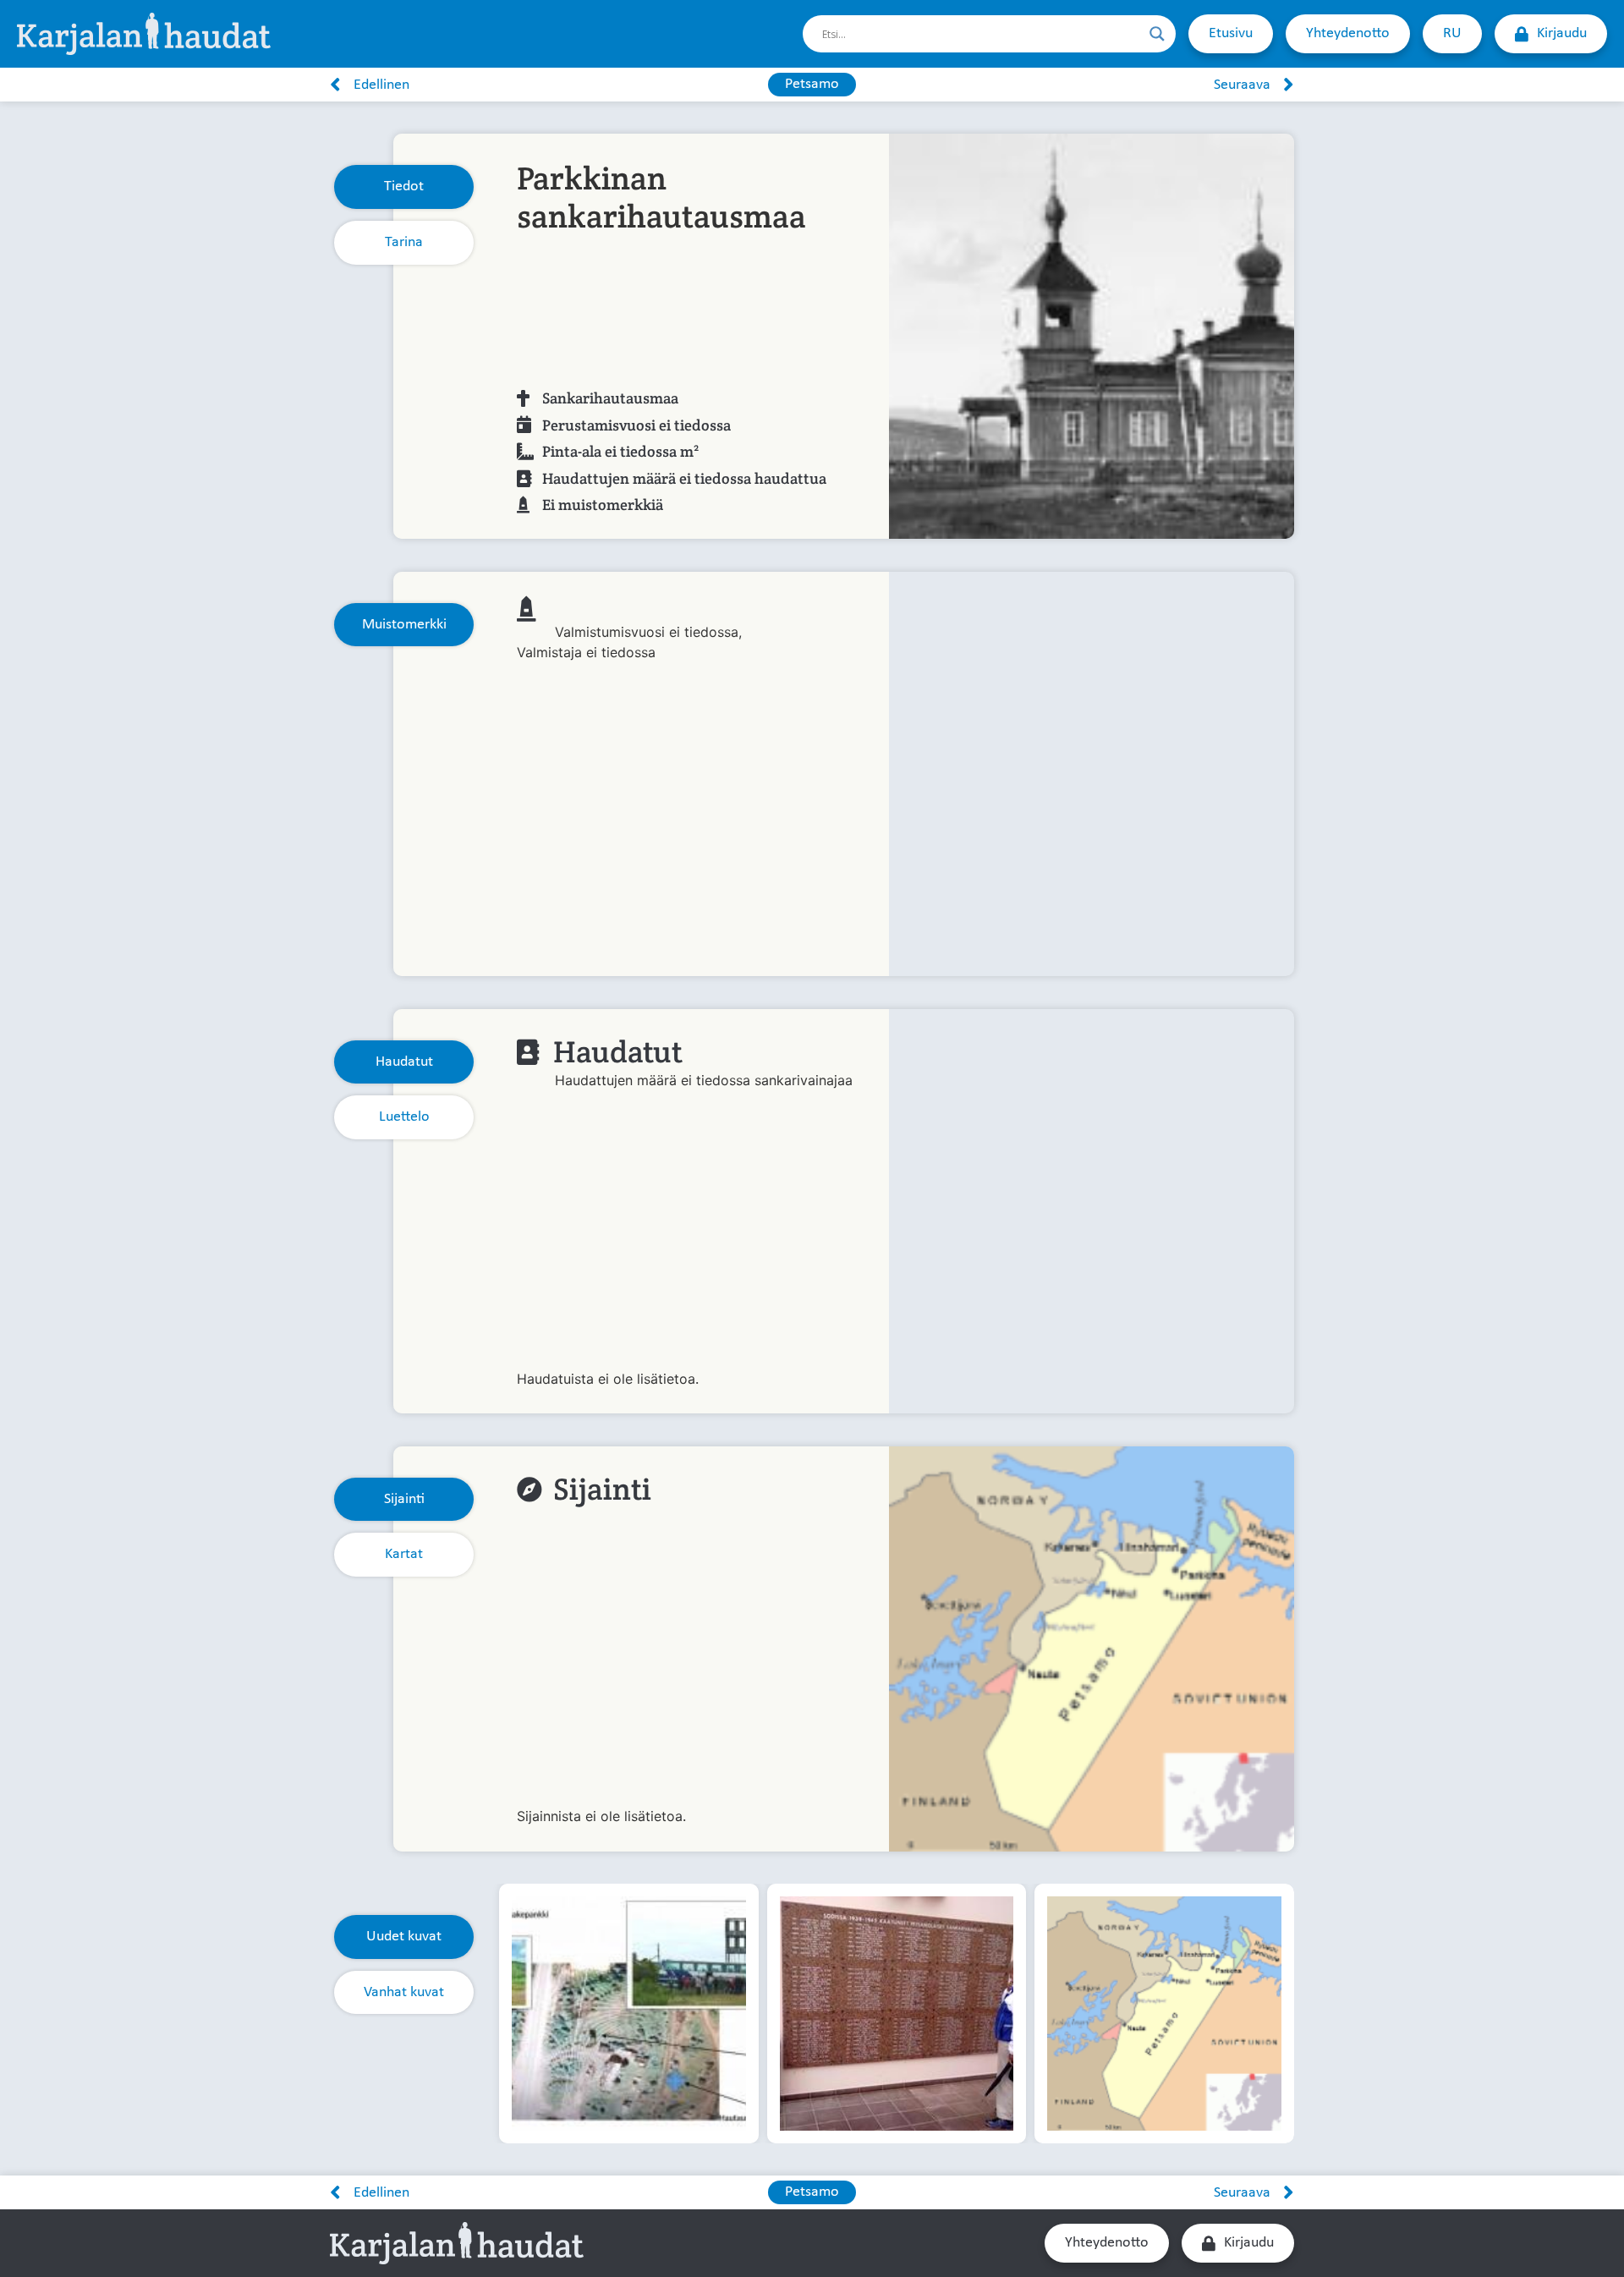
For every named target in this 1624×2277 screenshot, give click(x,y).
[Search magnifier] (1157, 34)
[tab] (404, 187)
